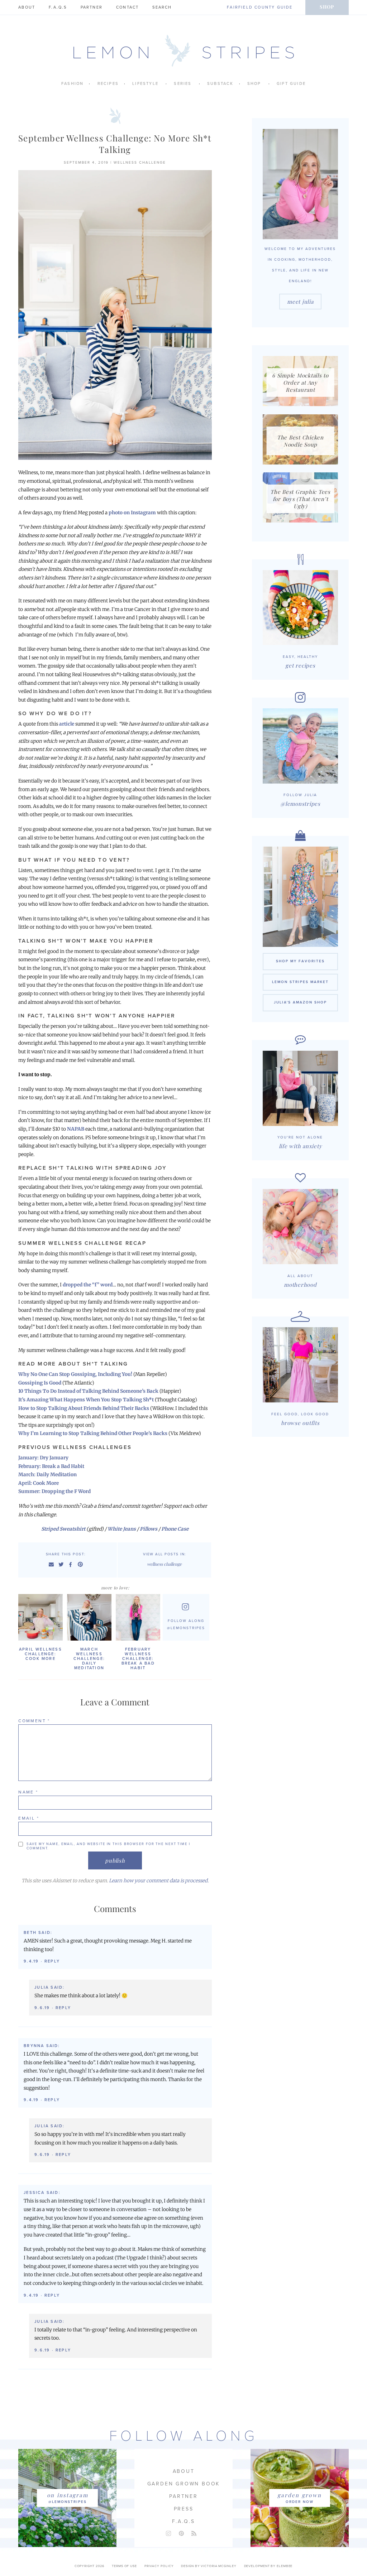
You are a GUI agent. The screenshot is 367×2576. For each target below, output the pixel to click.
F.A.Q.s (58, 7)
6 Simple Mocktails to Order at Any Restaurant (300, 382)
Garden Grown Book (184, 2484)
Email (29, 1818)
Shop (327, 7)
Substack (220, 84)
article (67, 724)
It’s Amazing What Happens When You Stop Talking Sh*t (86, 1400)
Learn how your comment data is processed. (159, 1881)
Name (28, 1792)
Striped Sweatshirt (64, 1529)
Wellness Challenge (140, 163)
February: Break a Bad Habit (51, 1466)
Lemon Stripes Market (300, 982)
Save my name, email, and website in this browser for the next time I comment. (108, 1846)
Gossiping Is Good (40, 1383)
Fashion (72, 84)
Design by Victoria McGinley (209, 2566)
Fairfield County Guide (260, 7)
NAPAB (76, 1129)
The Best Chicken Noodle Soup (300, 441)
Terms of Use (124, 2566)
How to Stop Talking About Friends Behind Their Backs (84, 1408)
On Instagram (68, 2495)
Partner (92, 7)
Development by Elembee (268, 2566)
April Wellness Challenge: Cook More (40, 1654)
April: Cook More (39, 1483)
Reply (52, 1961)
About (27, 7)
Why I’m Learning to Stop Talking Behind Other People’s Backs (93, 1433)
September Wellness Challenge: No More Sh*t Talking (115, 144)
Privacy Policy (159, 2566)
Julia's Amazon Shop (300, 1002)
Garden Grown (299, 2495)
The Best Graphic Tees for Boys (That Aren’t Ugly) (300, 499)
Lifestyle (145, 84)
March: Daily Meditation (47, 1475)
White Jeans (122, 1529)
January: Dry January (43, 1458)
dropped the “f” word (88, 1285)
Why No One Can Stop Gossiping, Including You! (75, 1374)
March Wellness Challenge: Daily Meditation (89, 1659)
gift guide (291, 84)
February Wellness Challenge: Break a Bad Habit (138, 1659)
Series (183, 84)
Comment (34, 1721)
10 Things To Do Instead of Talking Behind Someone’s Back (88, 1391)
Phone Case (175, 1529)
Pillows (149, 1529)
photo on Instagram (132, 513)
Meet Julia (300, 302)
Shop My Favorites (300, 961)
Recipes (108, 84)
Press (184, 2509)
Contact (127, 7)
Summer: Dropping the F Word (54, 1491)
